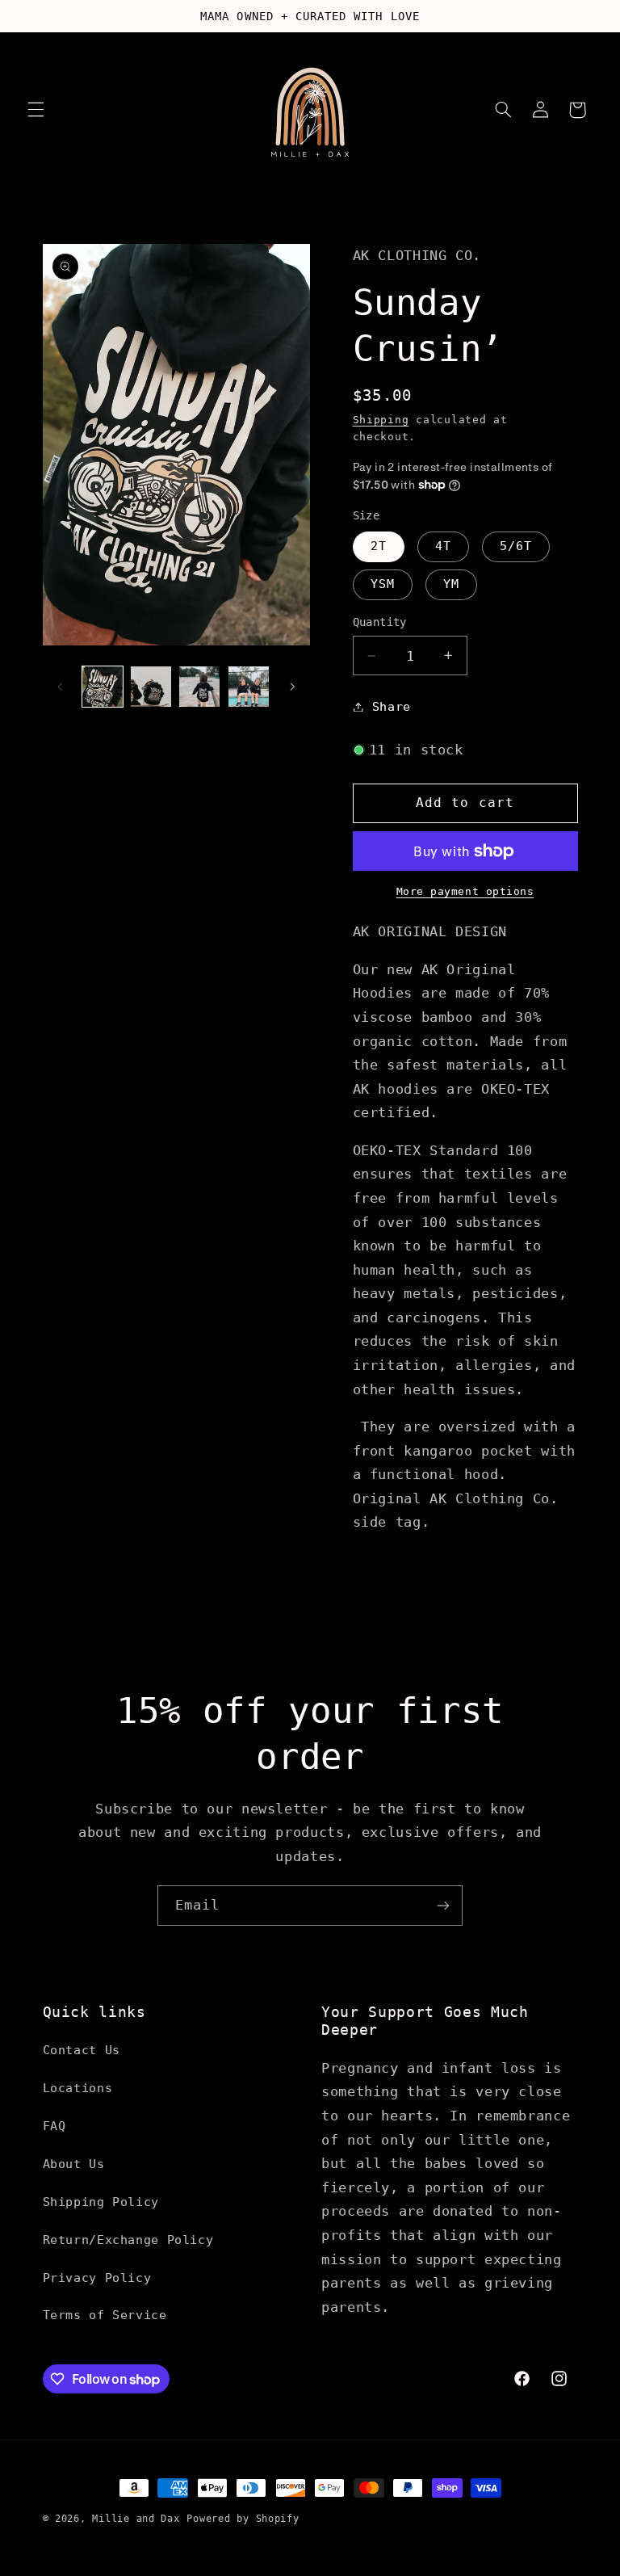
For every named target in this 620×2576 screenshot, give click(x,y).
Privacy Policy (97, 2278)
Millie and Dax (136, 2519)
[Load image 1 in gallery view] (103, 687)
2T (379, 546)
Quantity (380, 622)
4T (443, 546)
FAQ (54, 2126)
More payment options (465, 891)
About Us (74, 2164)
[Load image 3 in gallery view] (199, 687)
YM (451, 584)
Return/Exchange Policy (128, 2240)
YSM (383, 584)
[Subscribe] (443, 1905)
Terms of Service (105, 2315)
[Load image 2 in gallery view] (151, 687)
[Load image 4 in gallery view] (249, 687)
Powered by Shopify (243, 2519)
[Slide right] (292, 687)
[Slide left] (61, 687)
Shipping (381, 420)
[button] (36, 110)
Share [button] (392, 706)
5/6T (516, 546)
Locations (78, 2088)
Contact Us (82, 2050)
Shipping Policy (101, 2202)
